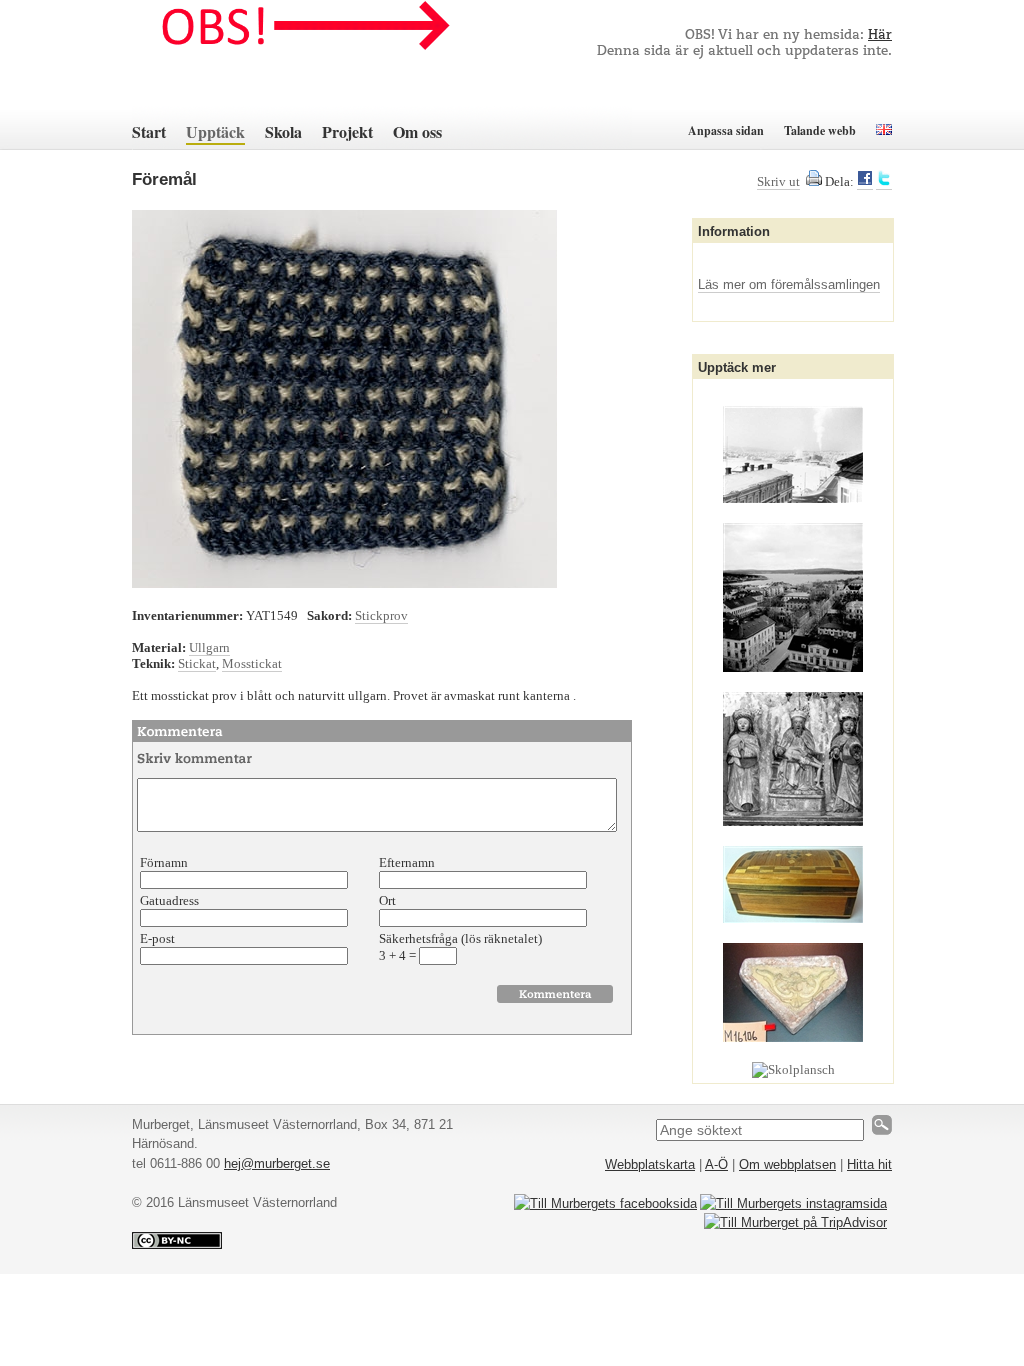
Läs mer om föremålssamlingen (789, 284)
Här (880, 35)
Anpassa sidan (726, 130)
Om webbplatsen (787, 1164)
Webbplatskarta (650, 1164)
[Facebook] (865, 182)
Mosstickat (252, 663)
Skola (283, 131)
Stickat (197, 663)
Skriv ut (778, 181)
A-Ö (716, 1164)
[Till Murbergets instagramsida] (793, 1203)
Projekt (347, 131)
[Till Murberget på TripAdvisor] (795, 1222)
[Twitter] (884, 182)
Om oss (417, 131)
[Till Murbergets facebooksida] (605, 1203)
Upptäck (215, 131)
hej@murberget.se (277, 1163)
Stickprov (381, 615)
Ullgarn (209, 647)
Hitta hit (869, 1164)
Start (149, 131)
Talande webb (820, 130)
